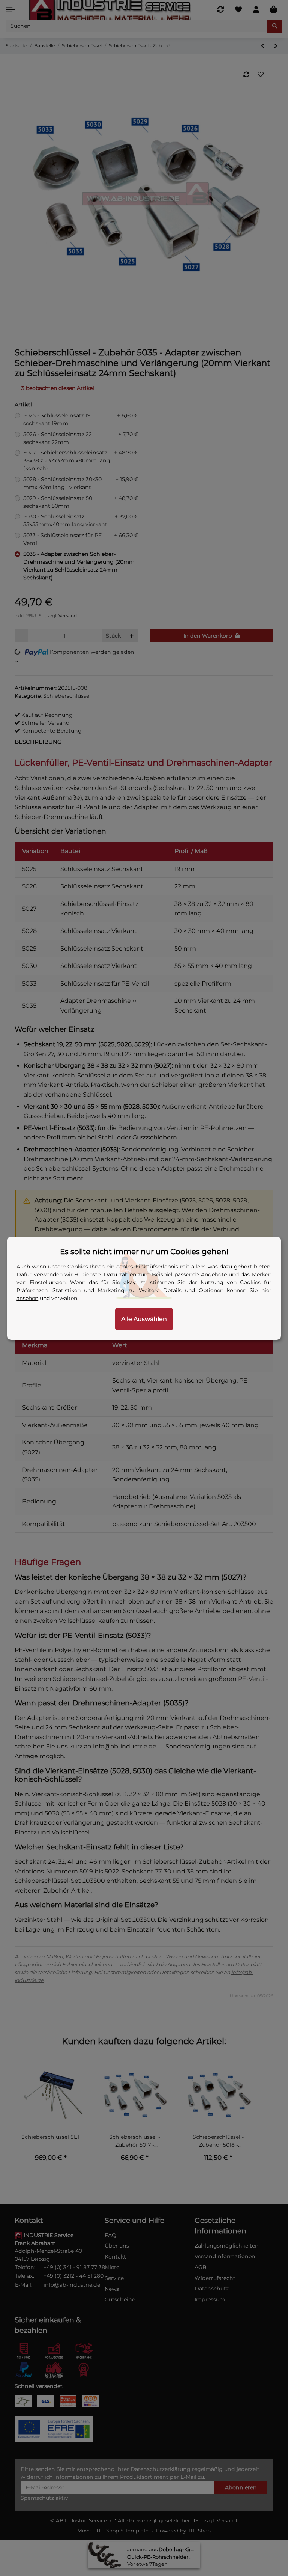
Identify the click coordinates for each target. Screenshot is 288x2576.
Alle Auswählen (144, 1319)
